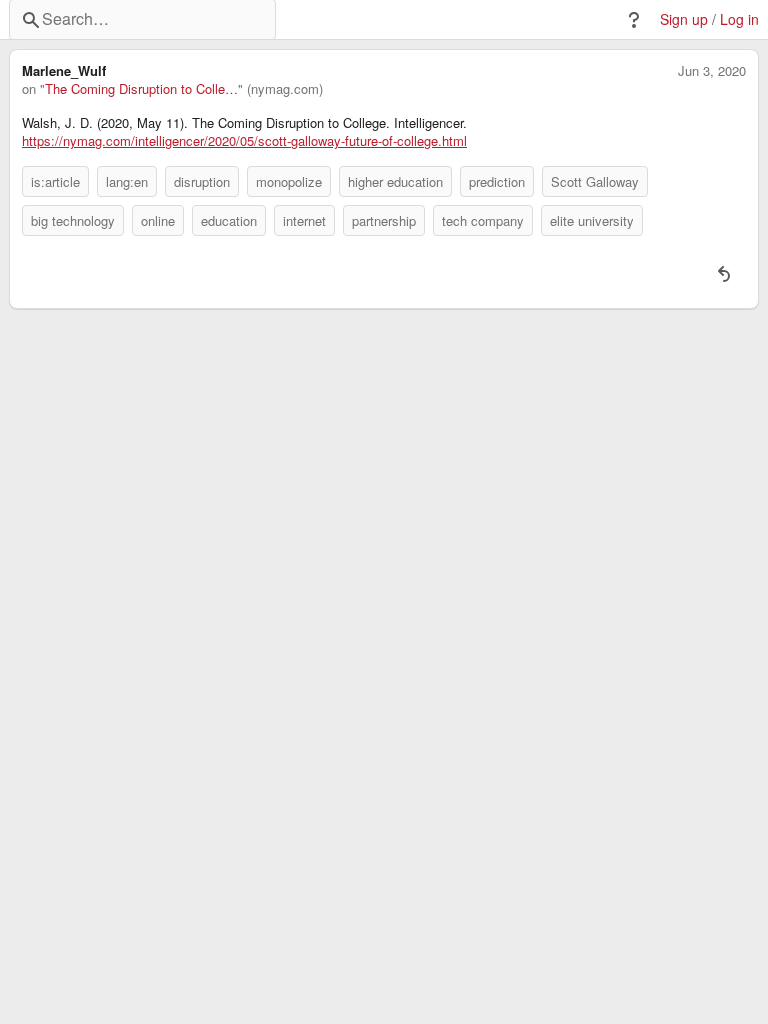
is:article (55, 181)
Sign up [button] (684, 19)
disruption (202, 181)
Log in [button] (739, 19)
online (158, 220)
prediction (497, 181)
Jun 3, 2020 (712, 71)
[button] (634, 20)
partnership (384, 220)
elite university (592, 220)
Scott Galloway (595, 181)
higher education (395, 181)
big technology (73, 220)
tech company (483, 220)
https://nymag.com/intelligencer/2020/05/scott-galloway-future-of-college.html (244, 141)
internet (304, 220)
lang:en (127, 181)
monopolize (289, 181)
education (229, 220)
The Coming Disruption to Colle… (141, 89)
